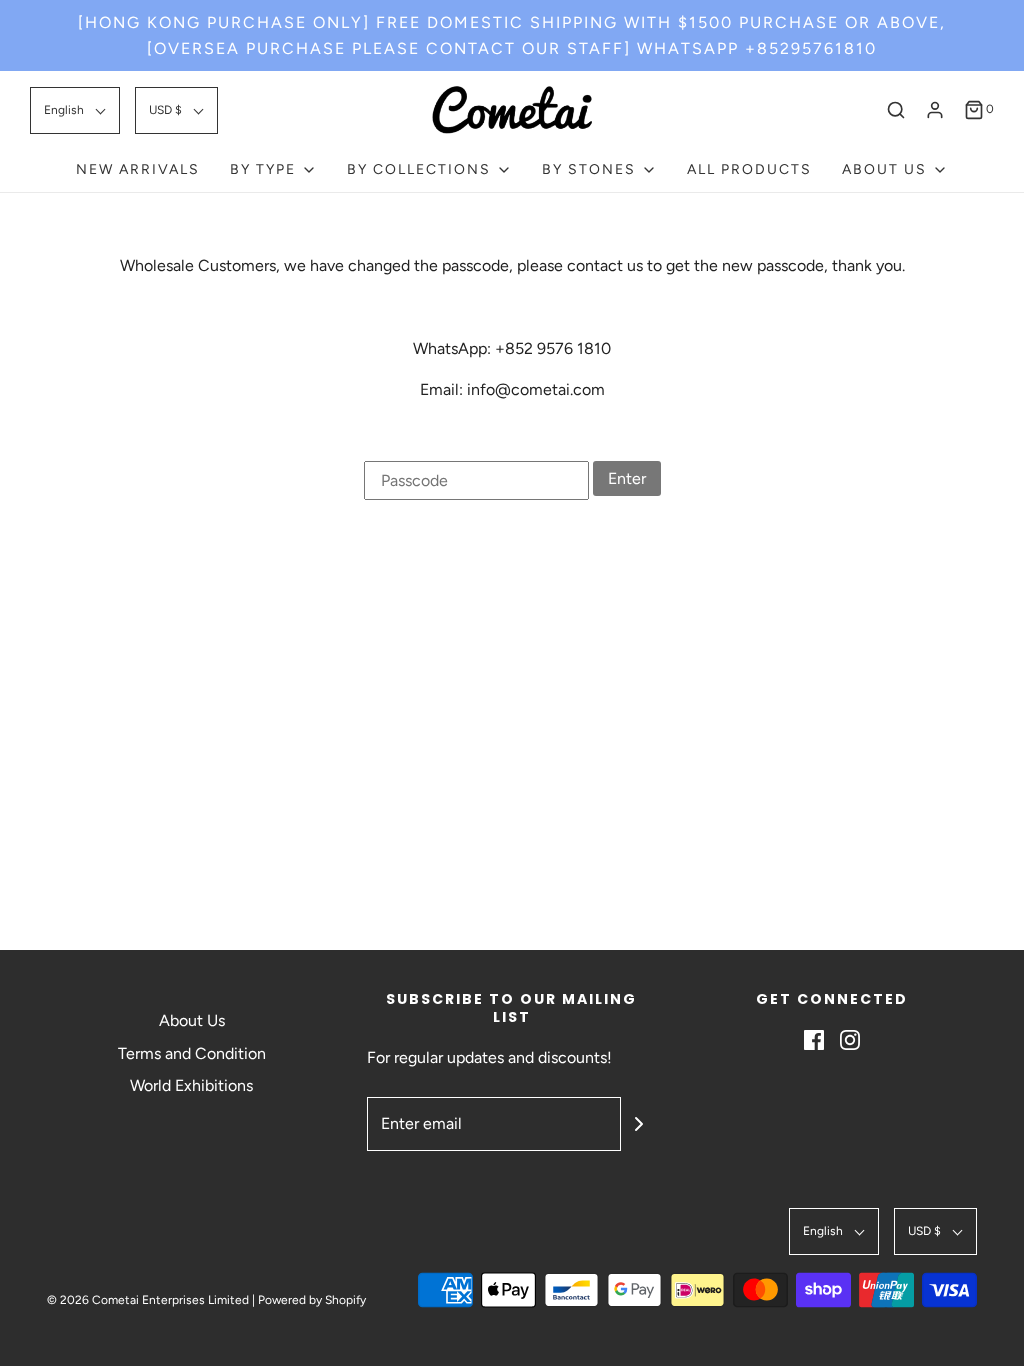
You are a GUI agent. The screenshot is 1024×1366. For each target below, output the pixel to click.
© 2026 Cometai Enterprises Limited (148, 1300)
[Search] (896, 110)
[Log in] (935, 110)
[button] (75, 110)
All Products (749, 169)
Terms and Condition (192, 1053)
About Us (192, 1020)
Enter (627, 478)
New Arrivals (138, 169)
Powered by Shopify (312, 1300)
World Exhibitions (191, 1085)
